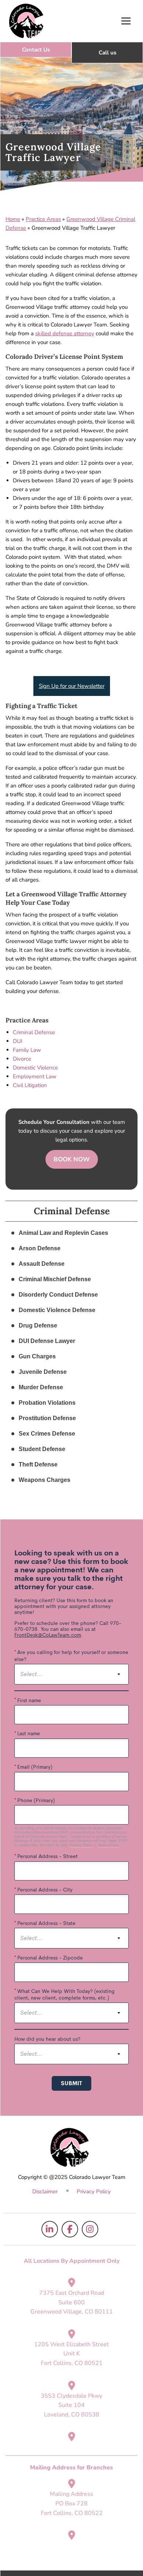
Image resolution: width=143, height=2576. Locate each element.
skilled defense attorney (65, 333)
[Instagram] (90, 2229)
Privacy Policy (94, 2191)
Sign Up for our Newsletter (72, 686)
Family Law (27, 1050)
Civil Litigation (30, 1085)
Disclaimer (45, 2191)
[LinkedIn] (50, 2229)
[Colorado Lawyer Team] (26, 21)
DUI (18, 1041)
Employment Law (35, 1076)
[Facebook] (70, 2229)
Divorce (22, 1059)
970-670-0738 (107, 53)
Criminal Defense (34, 1032)
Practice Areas (43, 219)
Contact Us (36, 50)
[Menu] (126, 21)
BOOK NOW (72, 1159)
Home (13, 219)
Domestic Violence (35, 1068)
